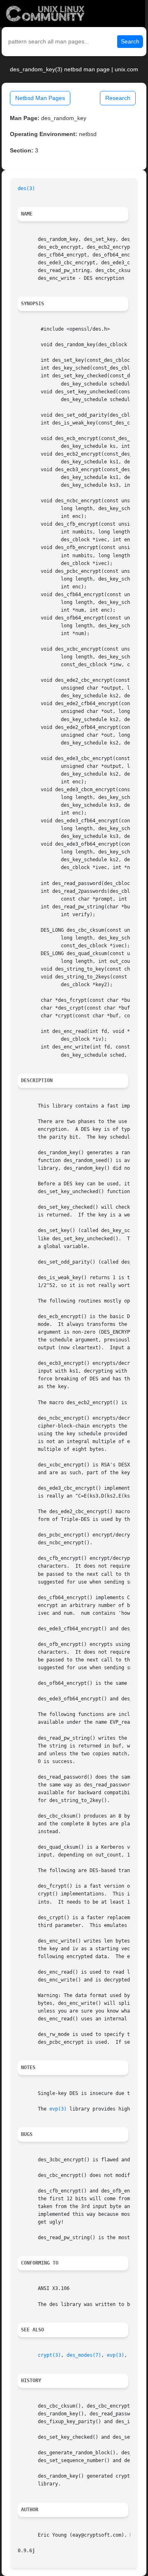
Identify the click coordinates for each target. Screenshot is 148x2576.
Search (130, 41)
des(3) (26, 188)
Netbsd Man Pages (40, 98)
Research (118, 98)
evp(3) (58, 2109)
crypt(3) (49, 2355)
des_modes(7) (84, 2355)
